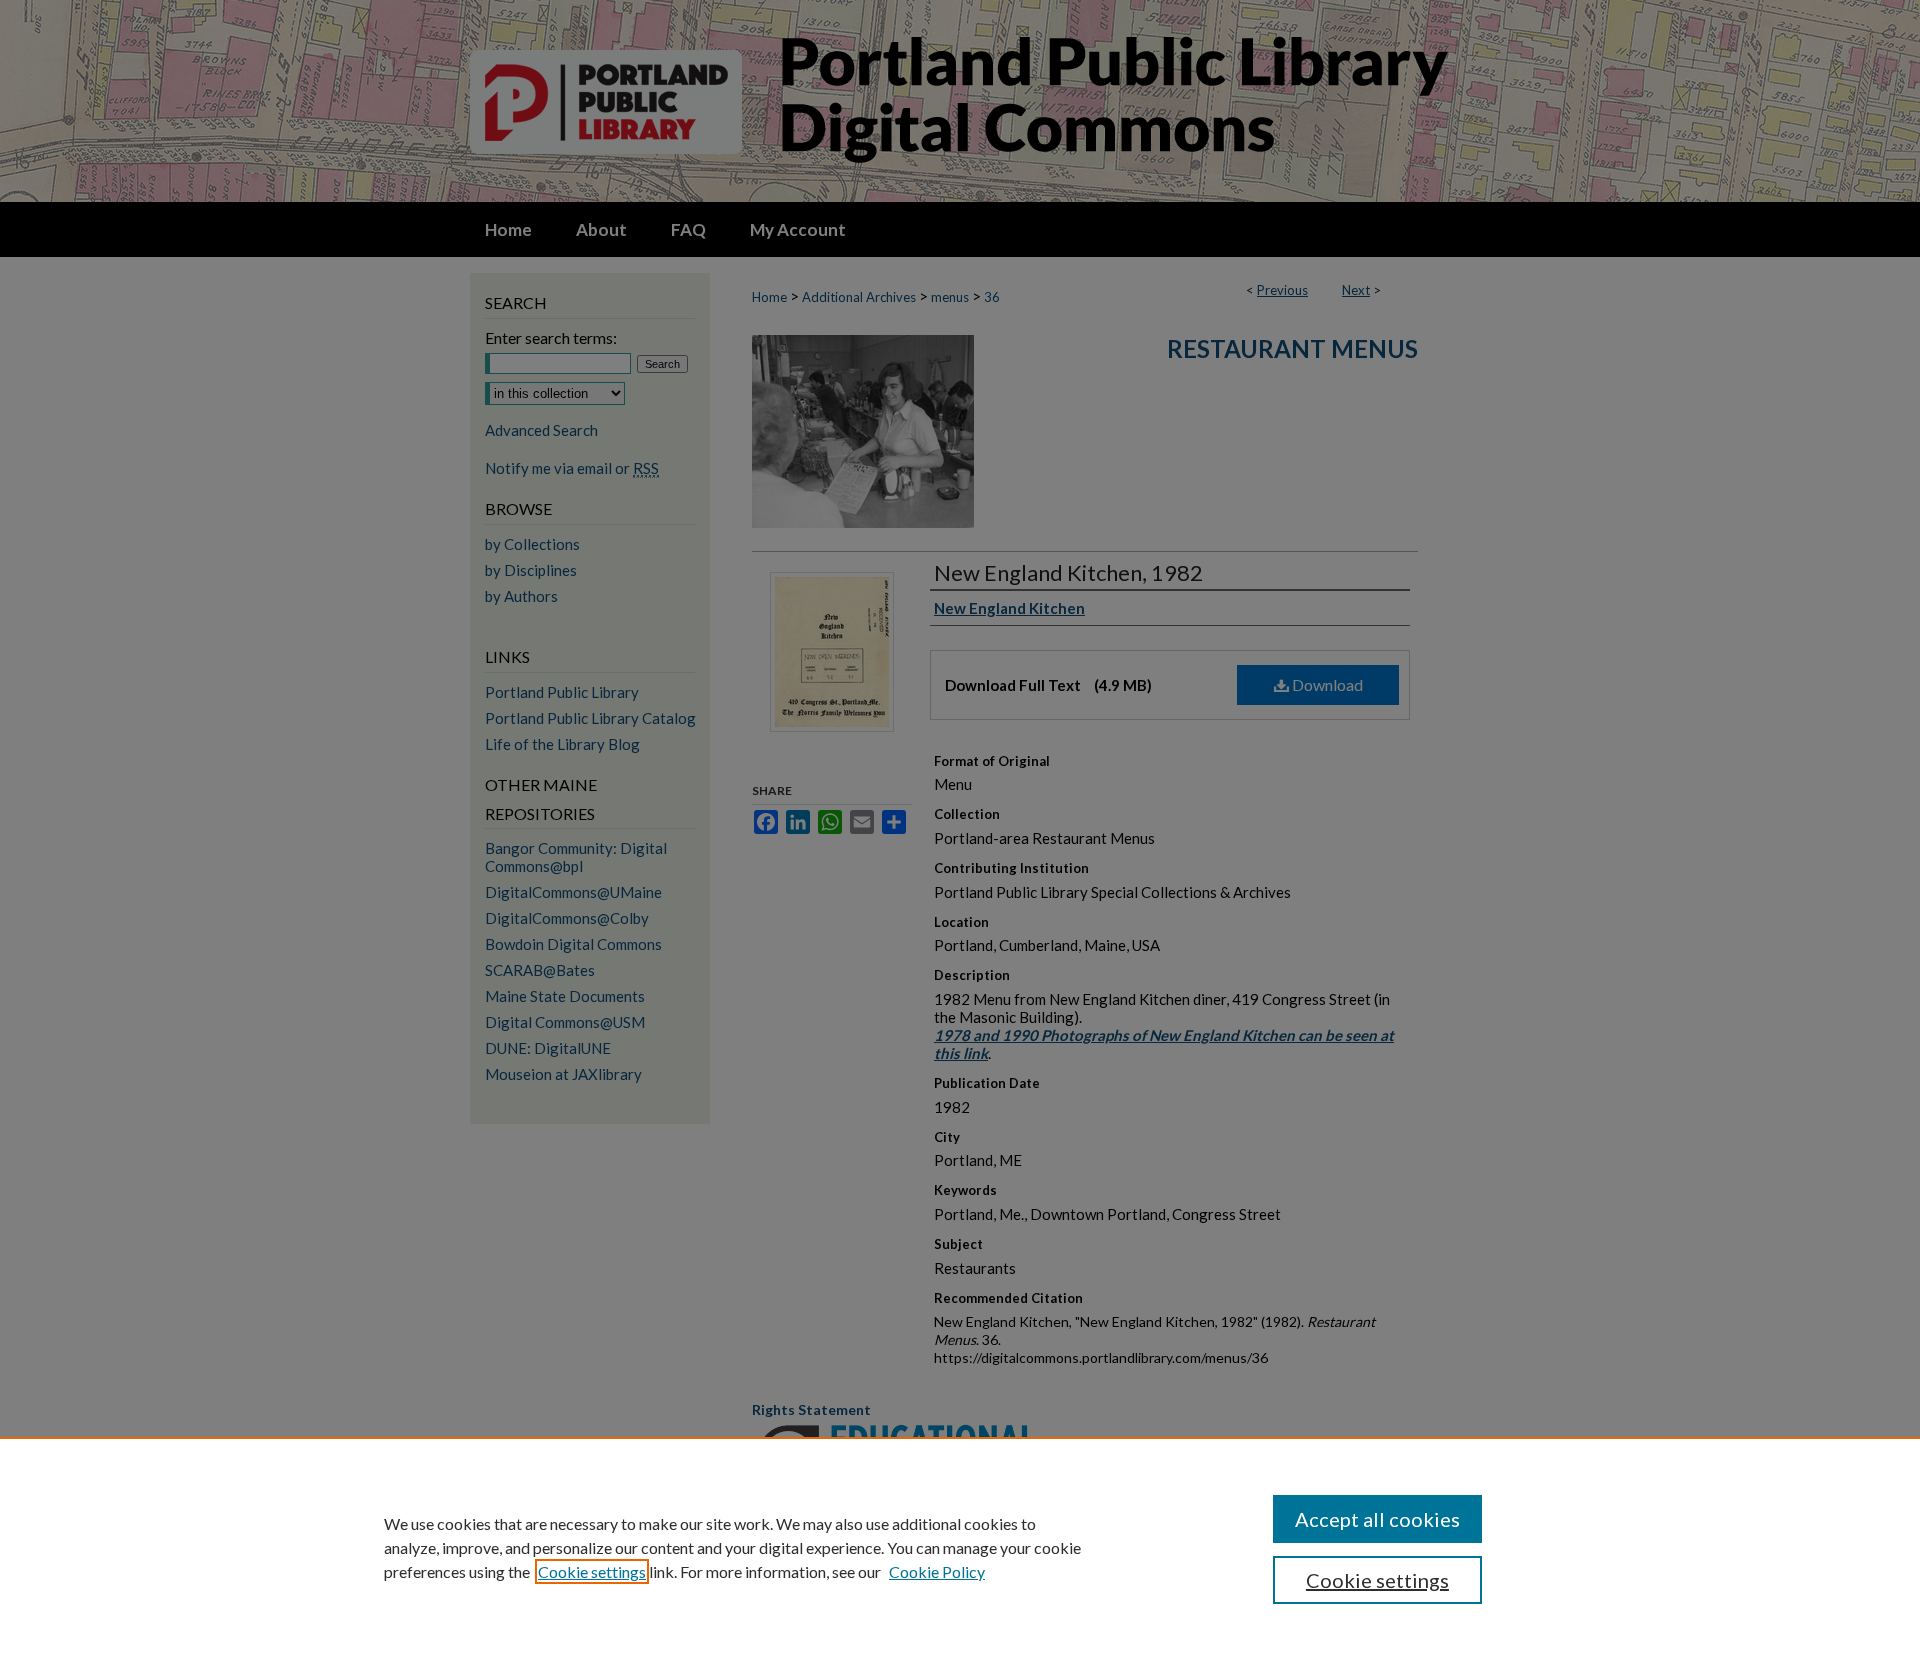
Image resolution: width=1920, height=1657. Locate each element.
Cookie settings (592, 1571)
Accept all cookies (1377, 1519)
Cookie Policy (937, 1571)
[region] (960, 1547)
